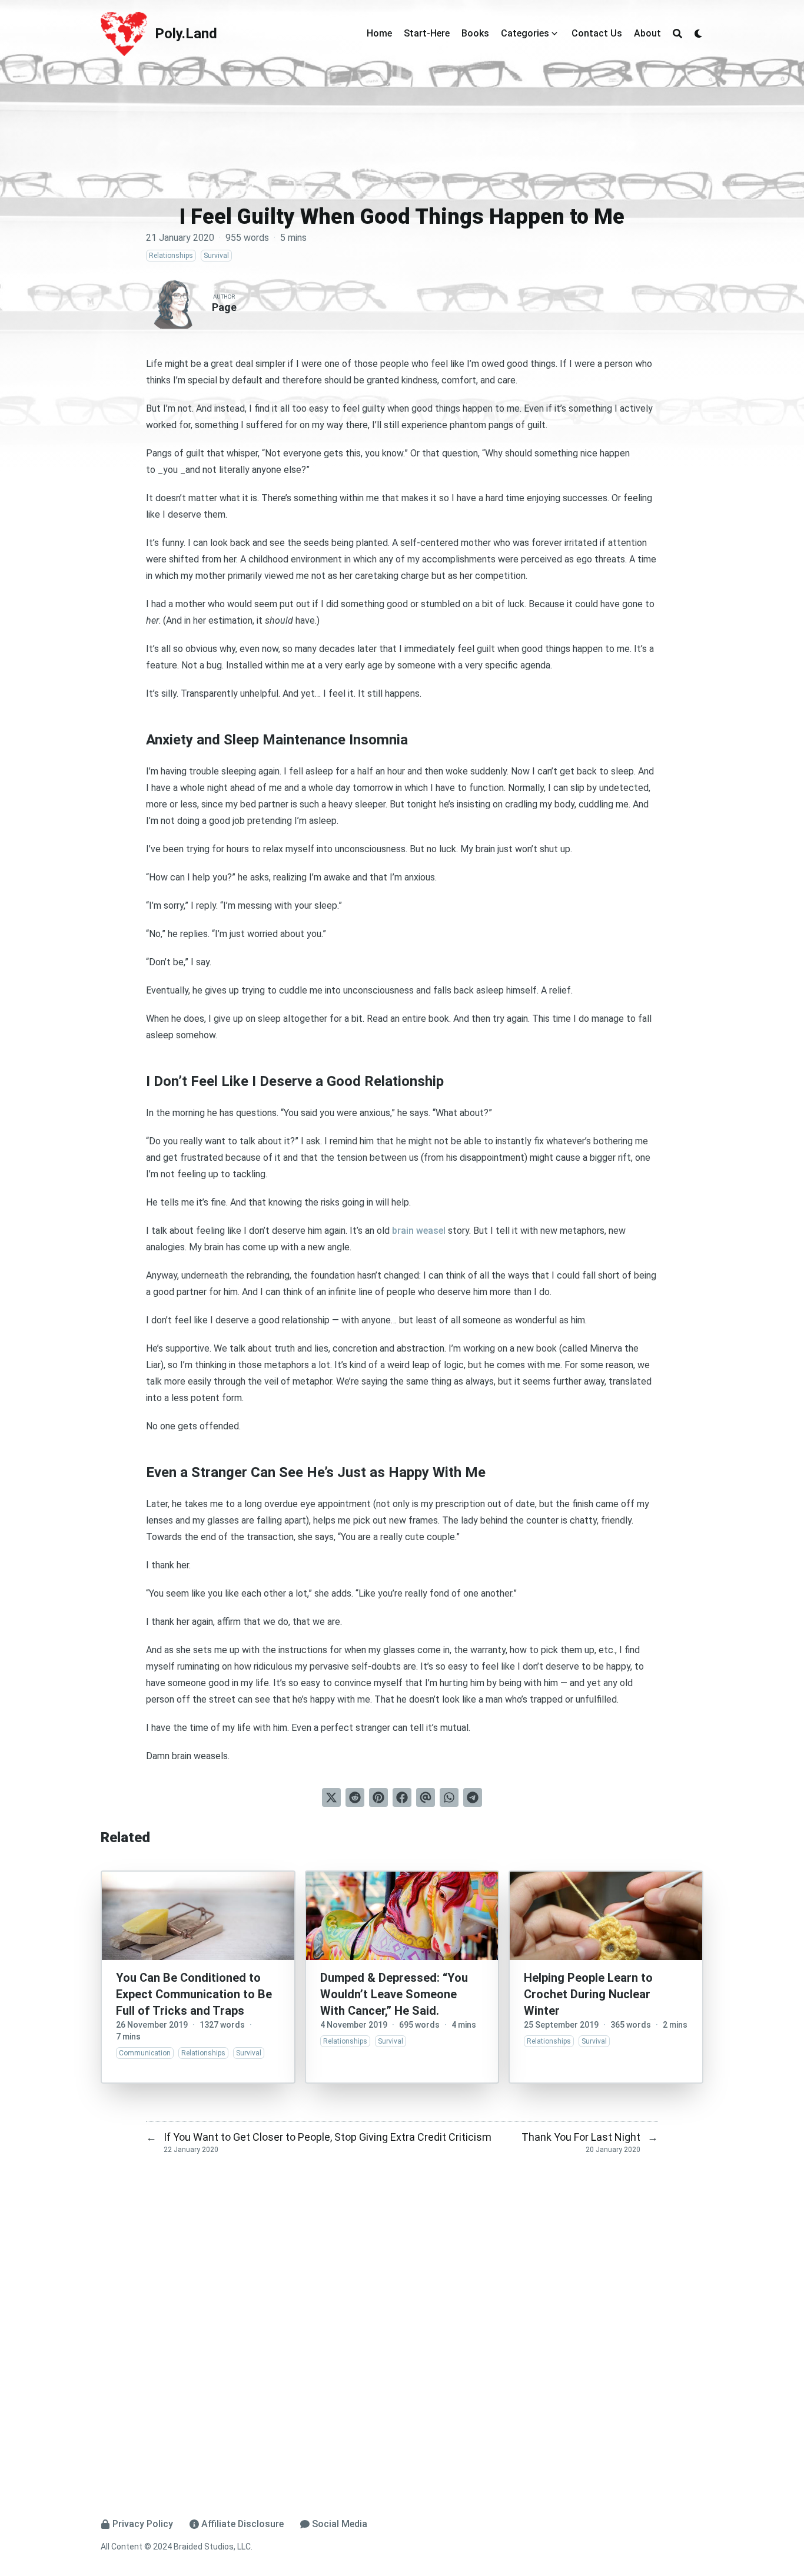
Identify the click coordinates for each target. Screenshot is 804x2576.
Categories (525, 33)
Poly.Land (186, 34)
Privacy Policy (143, 2524)
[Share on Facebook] (402, 1797)
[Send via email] (426, 1797)
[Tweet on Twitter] (331, 1797)
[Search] (677, 34)
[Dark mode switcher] (699, 34)
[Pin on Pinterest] (378, 1797)
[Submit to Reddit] (355, 1797)
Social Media (340, 2524)
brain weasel (419, 1231)
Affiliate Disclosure (242, 2524)
